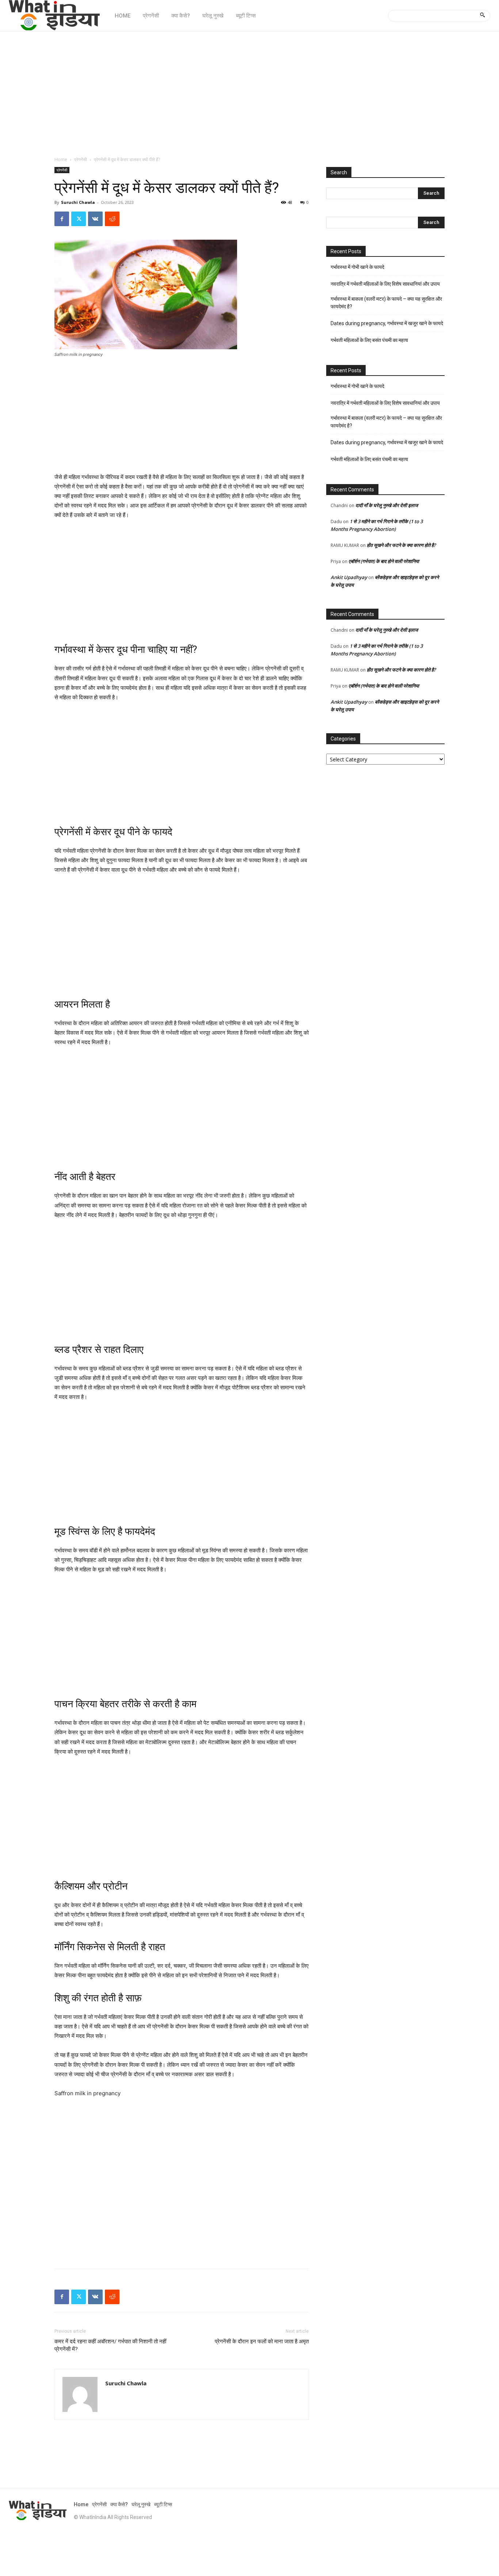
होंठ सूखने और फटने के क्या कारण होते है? (401, 545)
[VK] (95, 219)
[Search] (482, 16)
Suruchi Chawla (78, 202)
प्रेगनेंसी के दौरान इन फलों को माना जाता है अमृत (262, 2341)
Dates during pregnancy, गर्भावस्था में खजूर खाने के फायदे (387, 323)
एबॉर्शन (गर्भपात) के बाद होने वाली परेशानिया (384, 561)
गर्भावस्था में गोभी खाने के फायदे (357, 267)
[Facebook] (62, 219)
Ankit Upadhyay (349, 577)
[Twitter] (79, 219)
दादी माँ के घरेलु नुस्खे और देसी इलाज (387, 505)
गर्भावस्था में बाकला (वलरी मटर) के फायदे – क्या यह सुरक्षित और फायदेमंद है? (386, 303)
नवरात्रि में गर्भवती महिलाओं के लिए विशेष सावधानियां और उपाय (385, 284)
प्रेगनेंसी (81, 159)
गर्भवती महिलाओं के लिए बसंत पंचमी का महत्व (369, 340)
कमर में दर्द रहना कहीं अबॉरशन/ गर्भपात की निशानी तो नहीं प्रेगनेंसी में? (110, 2345)
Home (61, 159)
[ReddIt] (112, 219)
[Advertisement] (249, 90)
